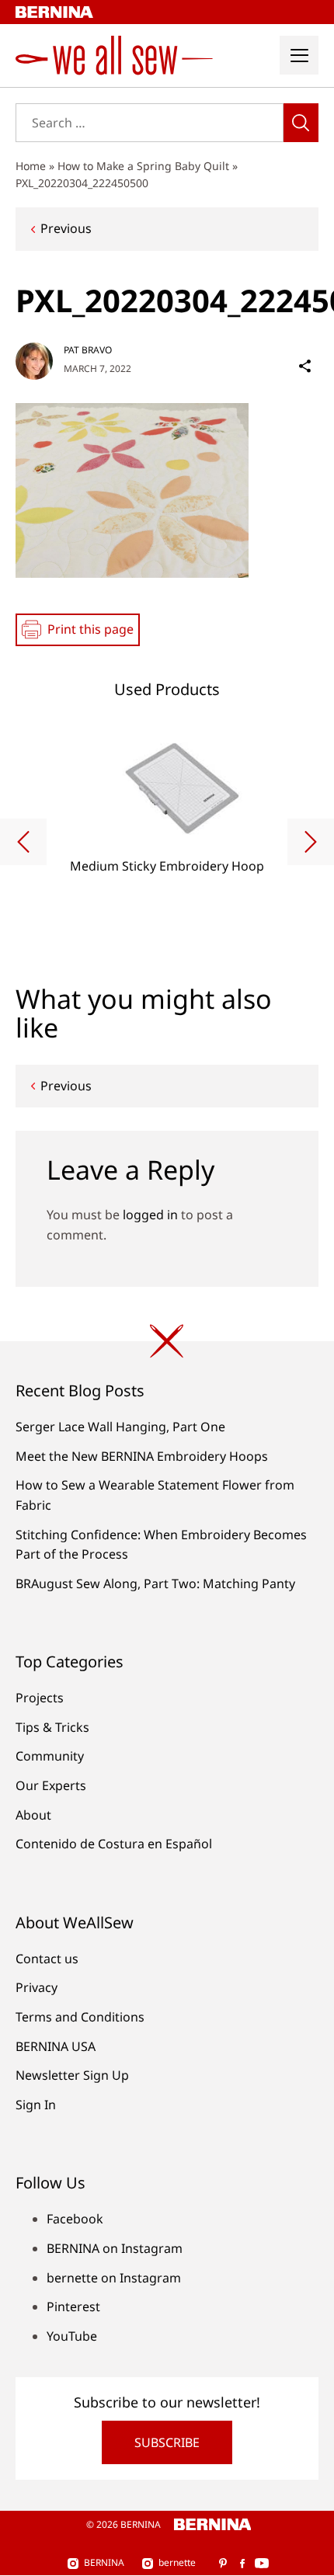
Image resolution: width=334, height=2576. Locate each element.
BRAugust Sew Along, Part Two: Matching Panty (155, 1583)
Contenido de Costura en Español (114, 1844)
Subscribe (167, 2442)
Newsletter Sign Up (72, 2075)
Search (301, 123)
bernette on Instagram (114, 2278)
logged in (150, 1215)
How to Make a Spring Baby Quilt (143, 166)
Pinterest (73, 2307)
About (33, 1815)
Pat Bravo (88, 350)
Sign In (36, 2105)
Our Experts (51, 1785)
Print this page (90, 629)
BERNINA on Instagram (115, 2248)
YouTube (72, 2336)
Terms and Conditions (80, 2017)
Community (50, 1756)
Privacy (37, 1987)
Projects (40, 1698)
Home (31, 166)
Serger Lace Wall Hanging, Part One (120, 1427)
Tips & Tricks (52, 1727)
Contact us (47, 1959)
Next (311, 842)
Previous (66, 228)
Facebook (75, 2219)
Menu (299, 55)
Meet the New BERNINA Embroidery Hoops (142, 1456)
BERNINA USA (56, 2046)
